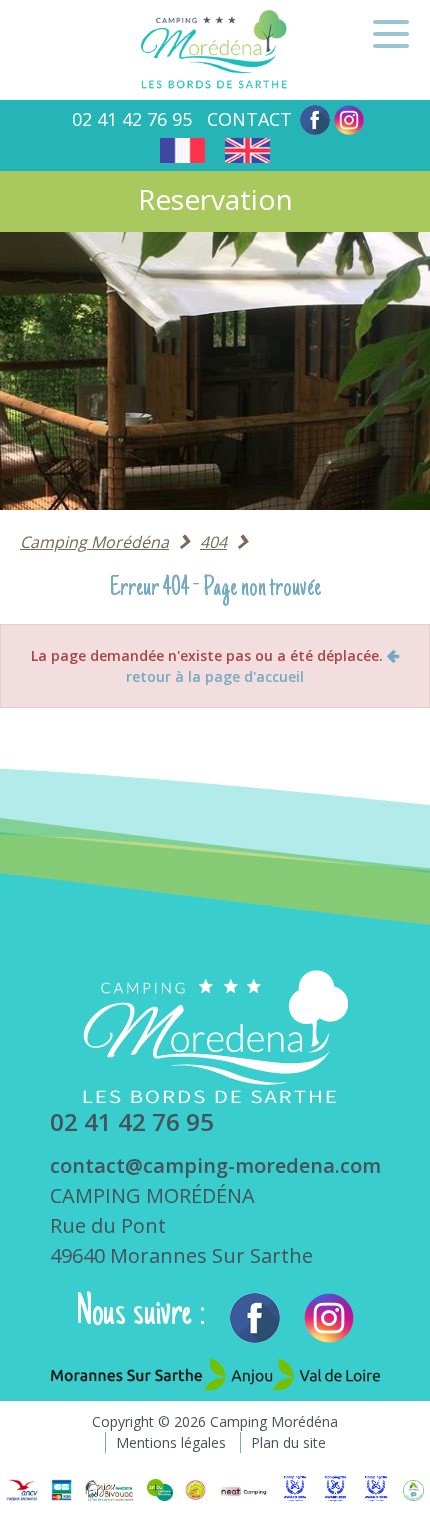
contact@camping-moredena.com (215, 1165)
